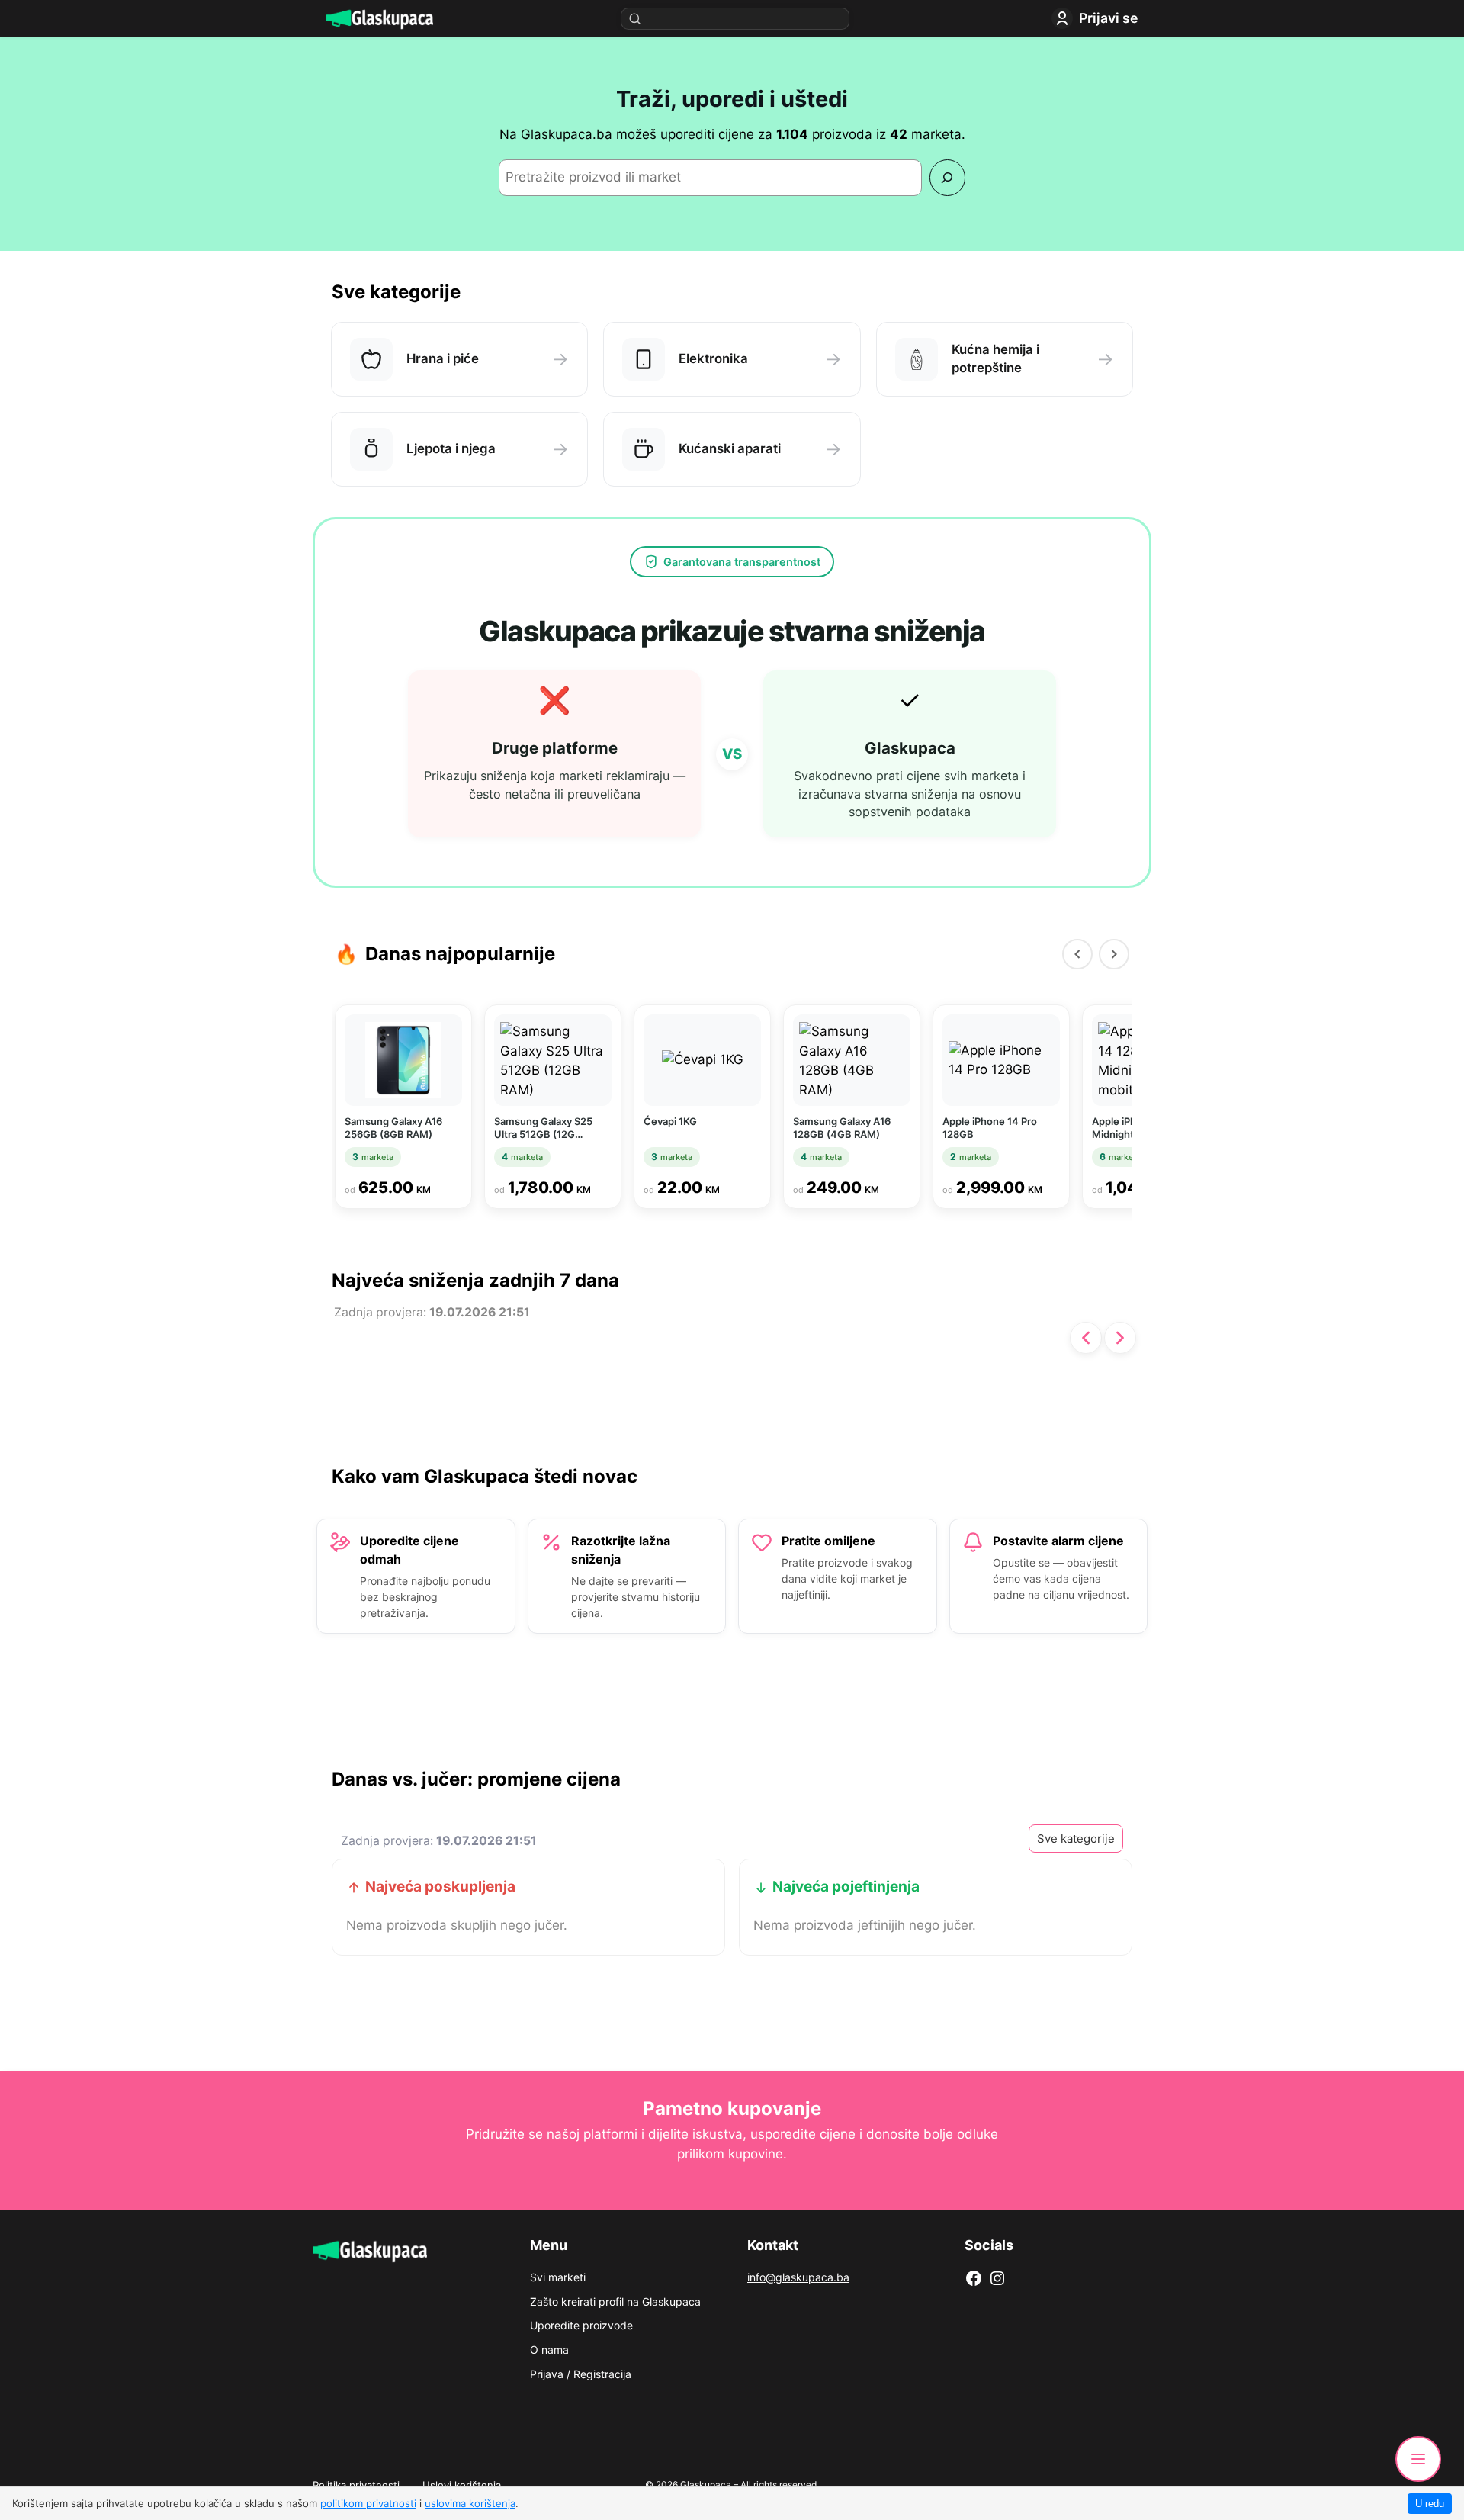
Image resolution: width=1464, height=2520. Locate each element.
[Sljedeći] (1114, 954)
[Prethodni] (1077, 954)
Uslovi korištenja (462, 2485)
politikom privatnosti (368, 2503)
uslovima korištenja (470, 2503)
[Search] (947, 177)
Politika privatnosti (356, 2485)
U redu (1430, 2504)
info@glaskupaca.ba (798, 2277)
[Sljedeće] (1120, 1338)
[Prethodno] (1086, 1338)
